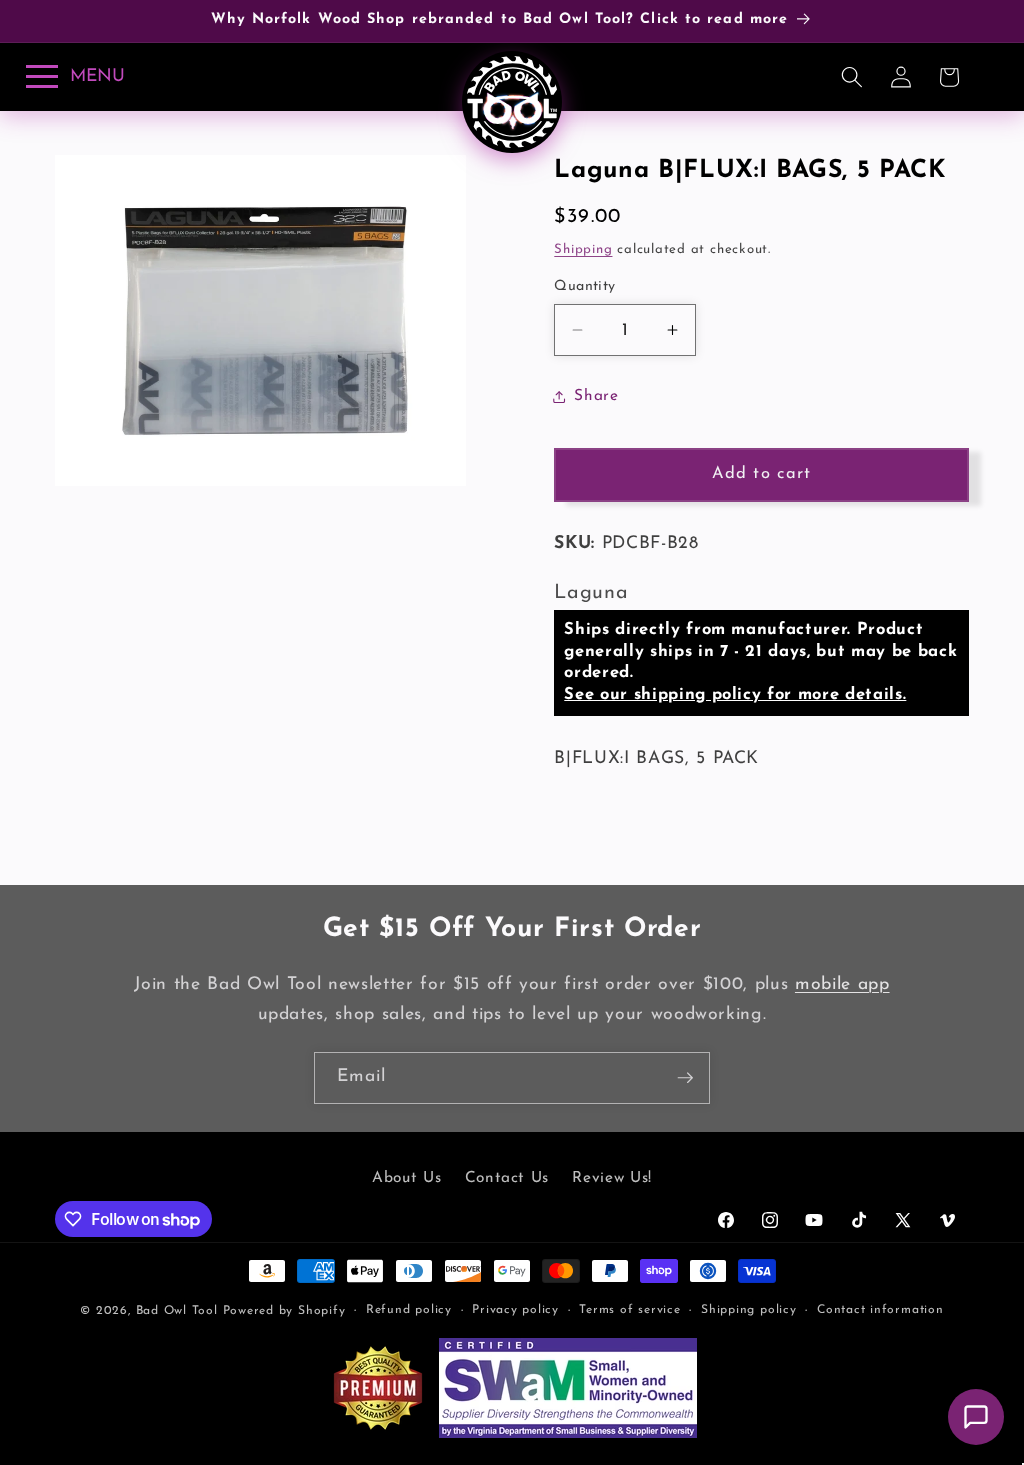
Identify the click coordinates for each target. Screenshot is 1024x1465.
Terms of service (629, 1310)
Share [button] (596, 396)
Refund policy (409, 1310)
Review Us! (612, 1178)
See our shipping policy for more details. (735, 695)
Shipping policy (749, 1310)
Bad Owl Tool (177, 1311)
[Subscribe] (685, 1078)
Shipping (583, 249)
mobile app (842, 984)
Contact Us (507, 1178)
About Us (406, 1178)
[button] (852, 77)
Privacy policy (515, 1310)
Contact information (880, 1310)
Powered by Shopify (284, 1311)
